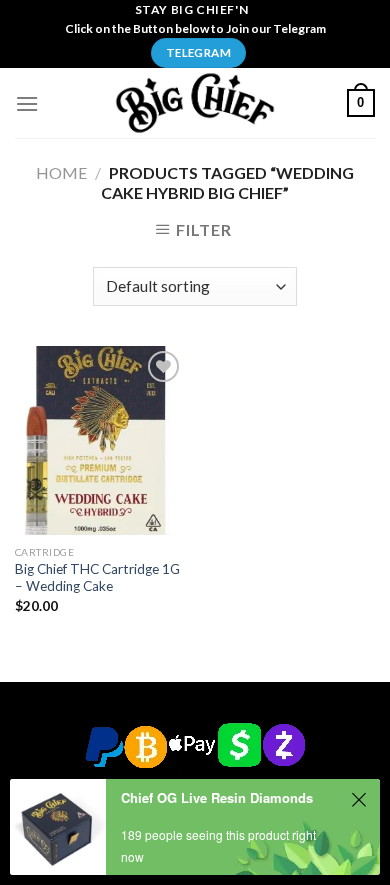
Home (61, 172)
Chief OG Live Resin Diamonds (217, 797)
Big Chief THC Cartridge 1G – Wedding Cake (97, 578)
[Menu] (27, 103)
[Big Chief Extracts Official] (195, 103)
